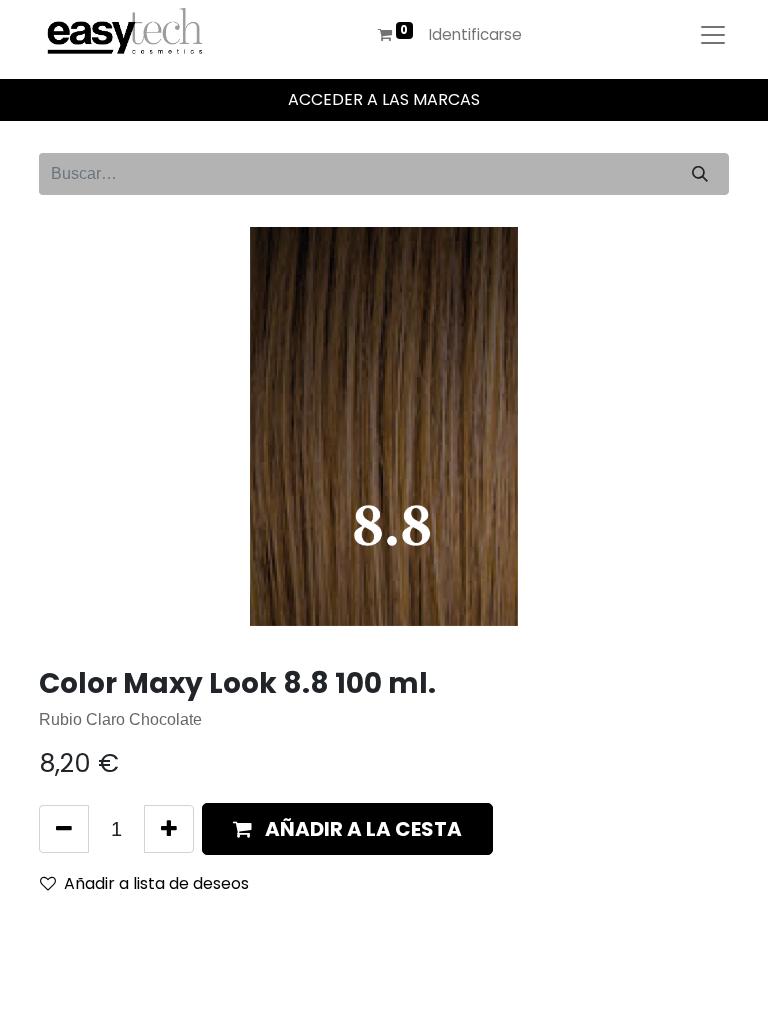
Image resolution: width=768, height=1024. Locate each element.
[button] (347, 829)
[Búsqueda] (700, 174)
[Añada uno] (169, 829)
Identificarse (475, 34)
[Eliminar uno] (64, 829)
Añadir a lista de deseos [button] (156, 883)
